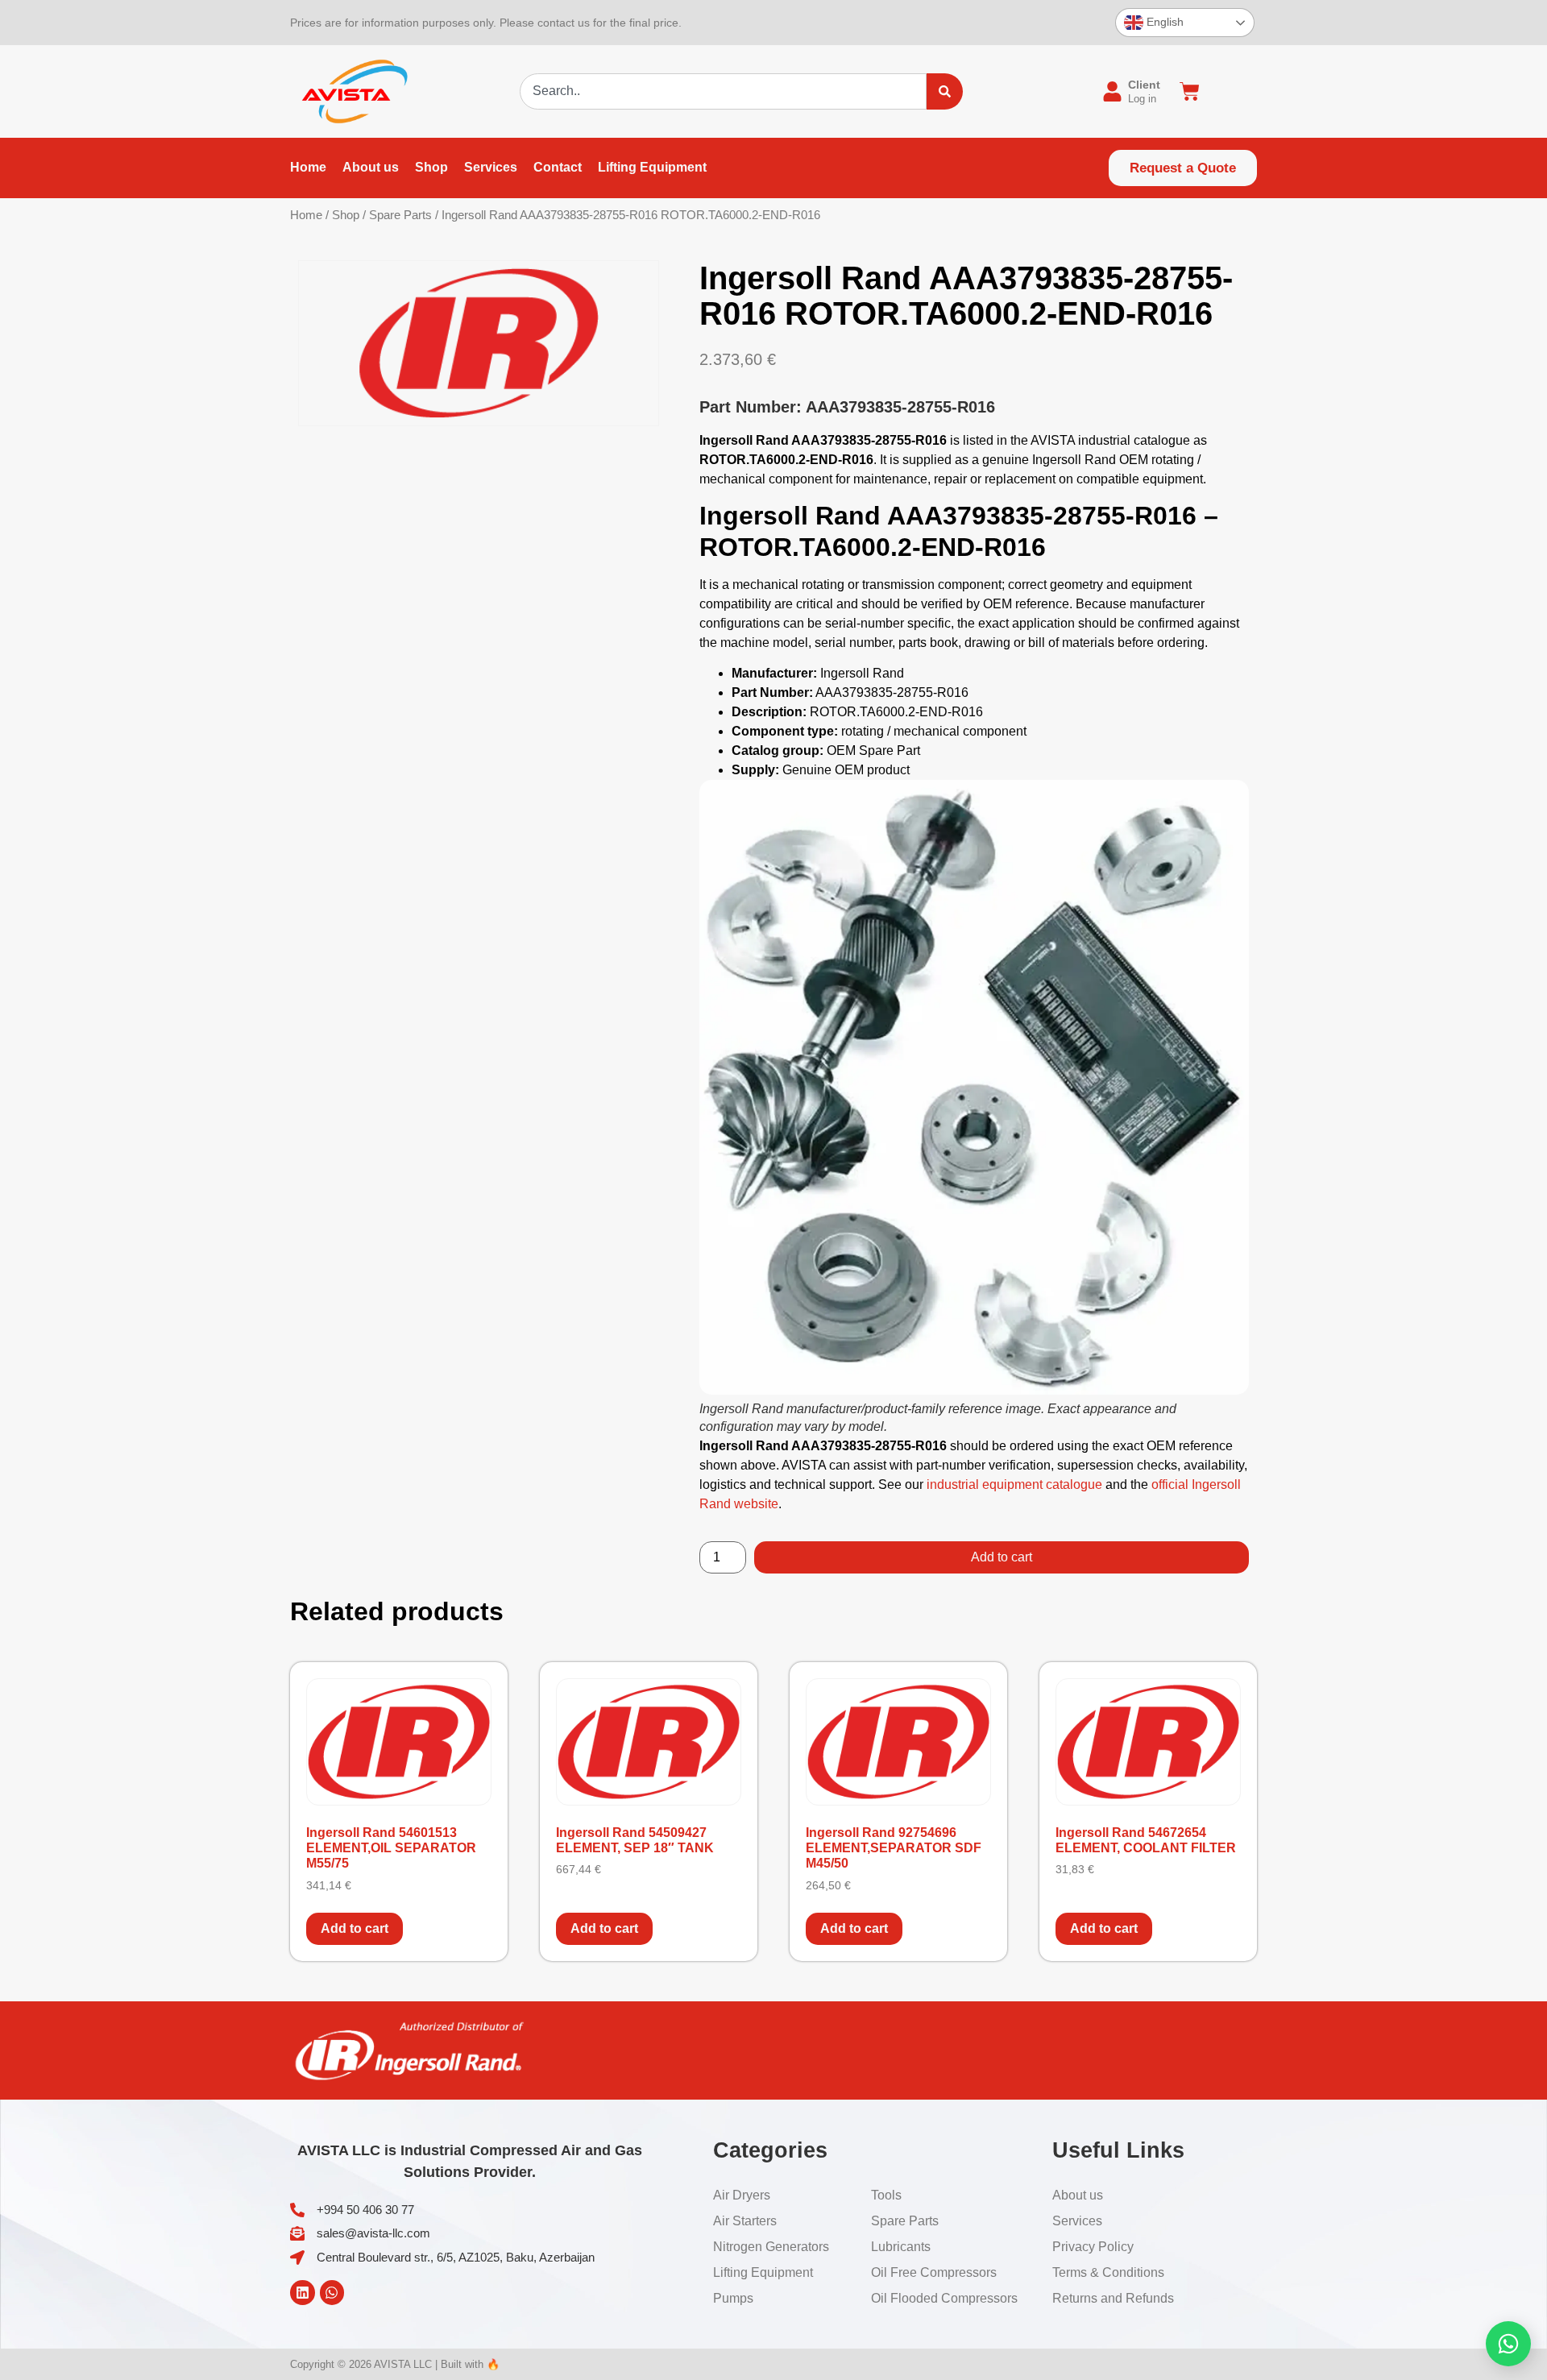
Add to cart (1002, 1557)
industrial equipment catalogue (1014, 1484)
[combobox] (723, 91)
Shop (346, 215)
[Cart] (1190, 91)
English (1163, 22)
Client (1144, 85)
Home (306, 215)
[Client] (1112, 91)
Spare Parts (400, 215)
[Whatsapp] (332, 2293)
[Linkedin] (303, 2293)
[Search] (945, 91)
